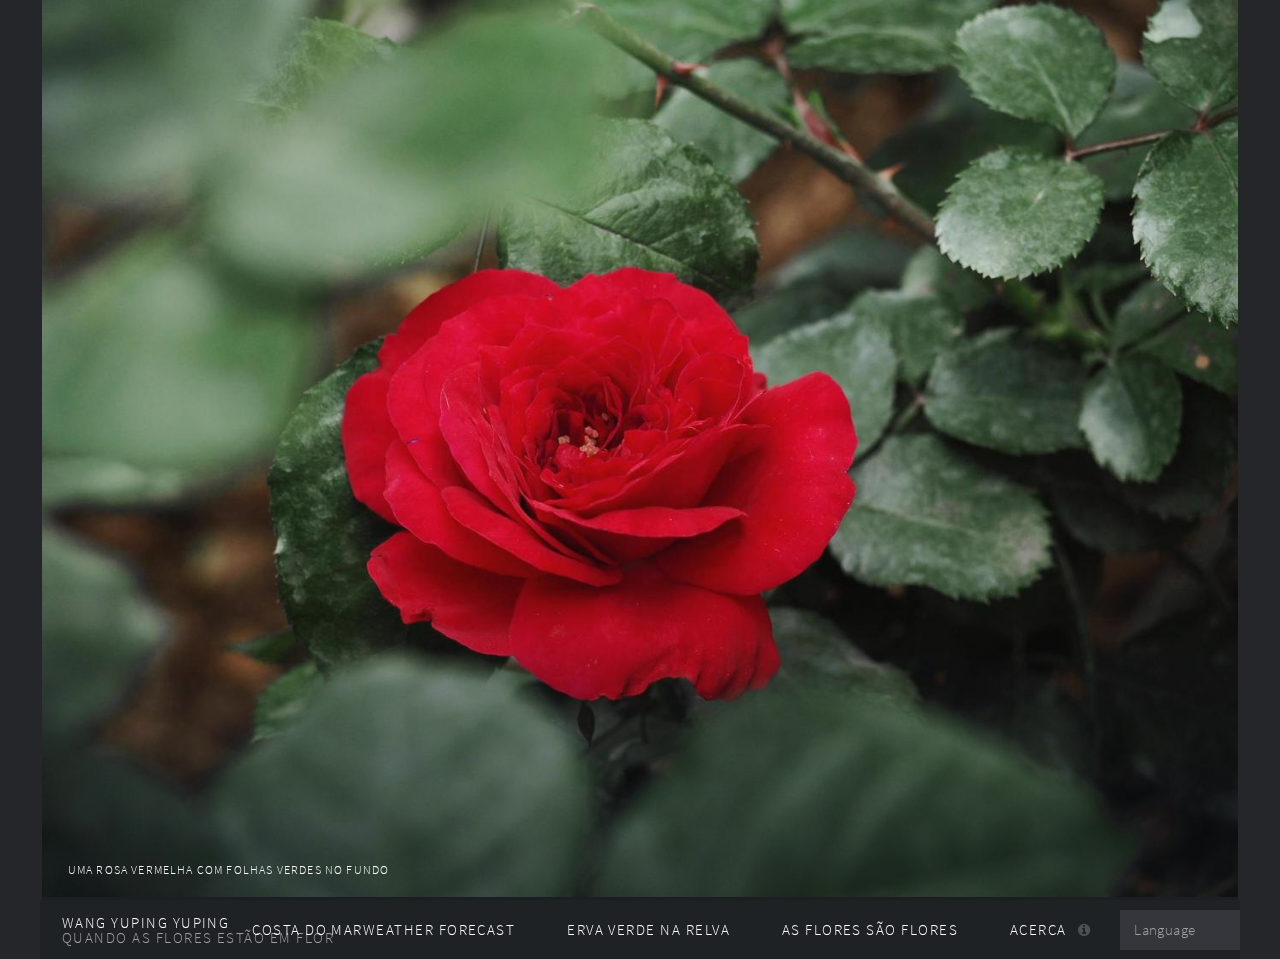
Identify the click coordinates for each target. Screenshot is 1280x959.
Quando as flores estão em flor (198, 938)
